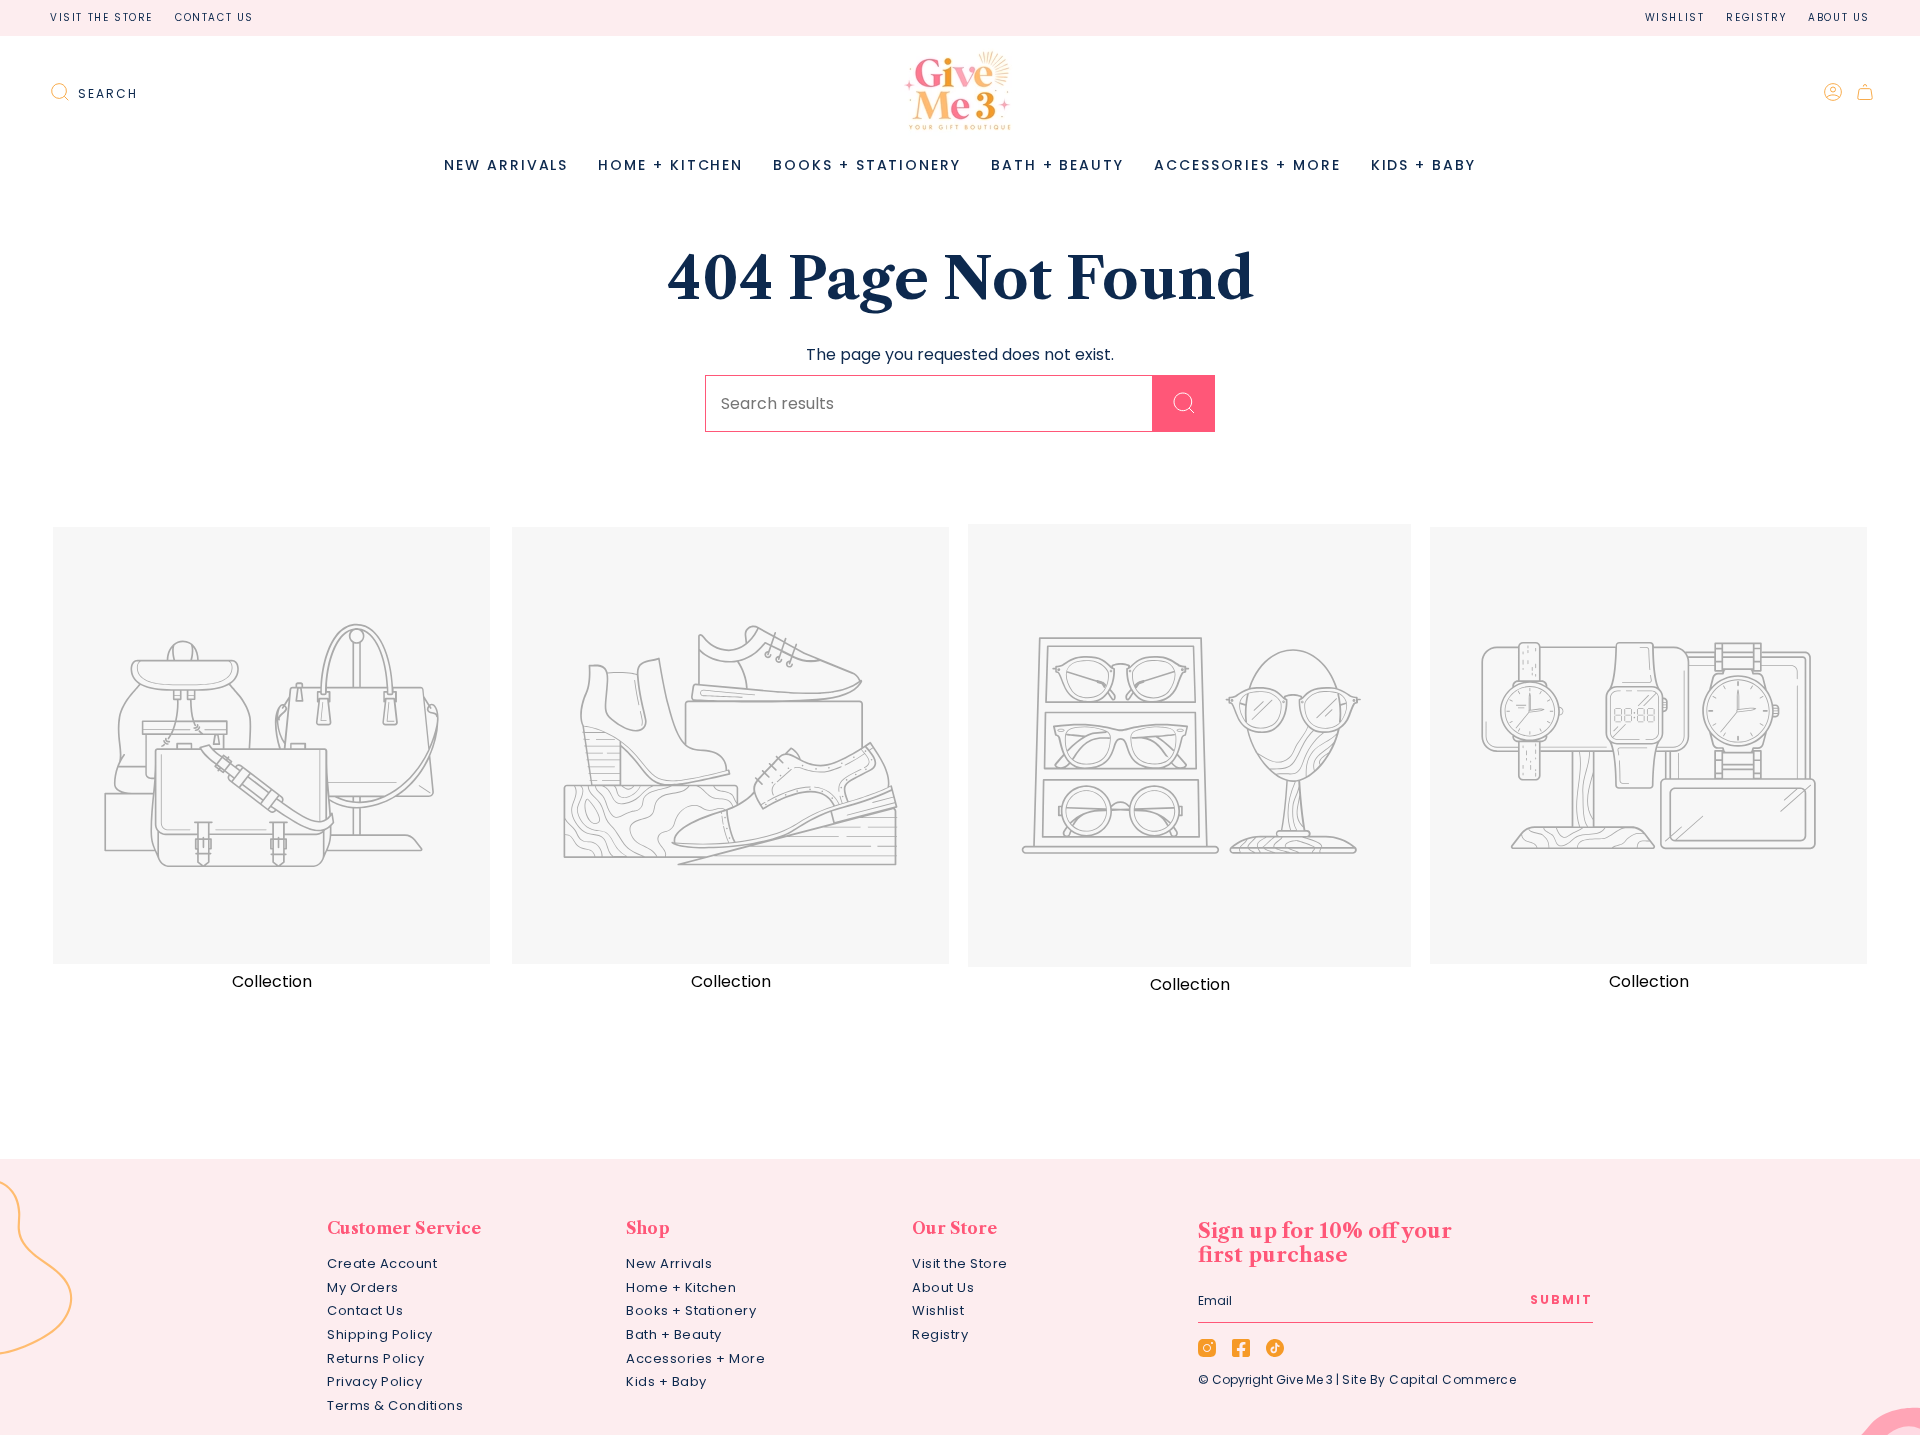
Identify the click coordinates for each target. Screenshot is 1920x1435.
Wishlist (1675, 17)
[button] (670, 165)
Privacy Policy (374, 1381)
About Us (1839, 17)
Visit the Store (101, 17)
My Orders (363, 1287)
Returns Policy (375, 1358)
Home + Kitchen (681, 1287)
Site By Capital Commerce (1429, 1379)
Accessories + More (695, 1358)
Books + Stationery (691, 1310)
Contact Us (214, 17)
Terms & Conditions (395, 1405)
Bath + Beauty (674, 1334)
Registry (1756, 17)
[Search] (1184, 403)
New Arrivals (669, 1263)
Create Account (382, 1263)
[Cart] (1865, 92)
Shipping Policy (380, 1334)
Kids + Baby (666, 1381)
